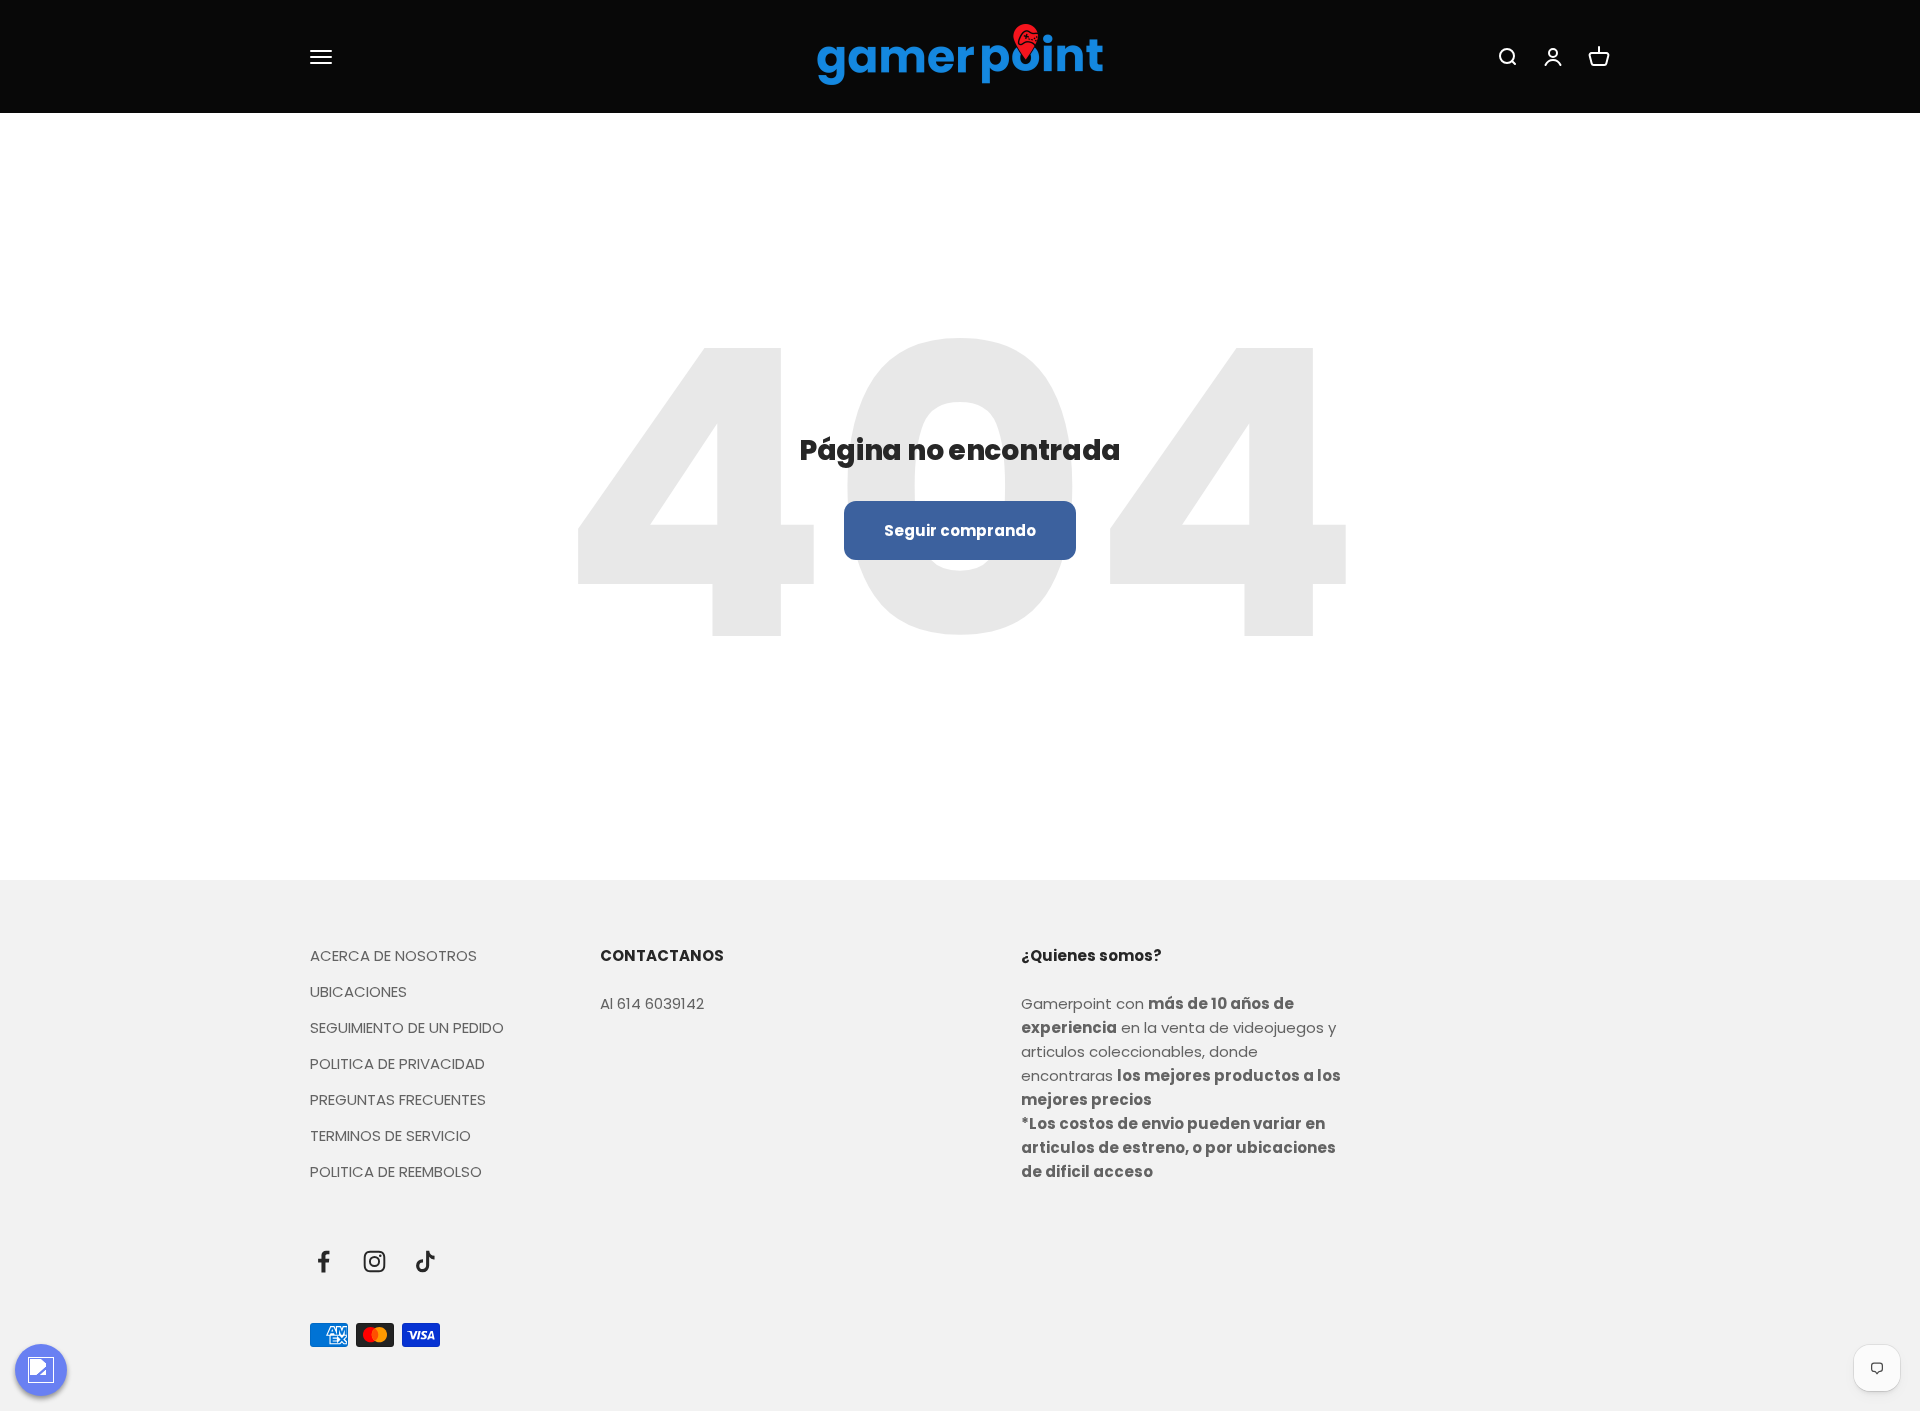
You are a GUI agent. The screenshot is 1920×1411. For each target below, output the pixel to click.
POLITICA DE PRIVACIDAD (397, 1063)
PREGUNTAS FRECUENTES (398, 1099)
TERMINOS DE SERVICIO (390, 1135)
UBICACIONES (358, 991)
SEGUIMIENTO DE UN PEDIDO (407, 1027)
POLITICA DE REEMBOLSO (396, 1171)
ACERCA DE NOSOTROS (393, 955)
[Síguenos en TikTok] (425, 1261)
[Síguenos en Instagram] (374, 1261)
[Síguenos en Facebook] (323, 1261)
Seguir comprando (960, 530)
